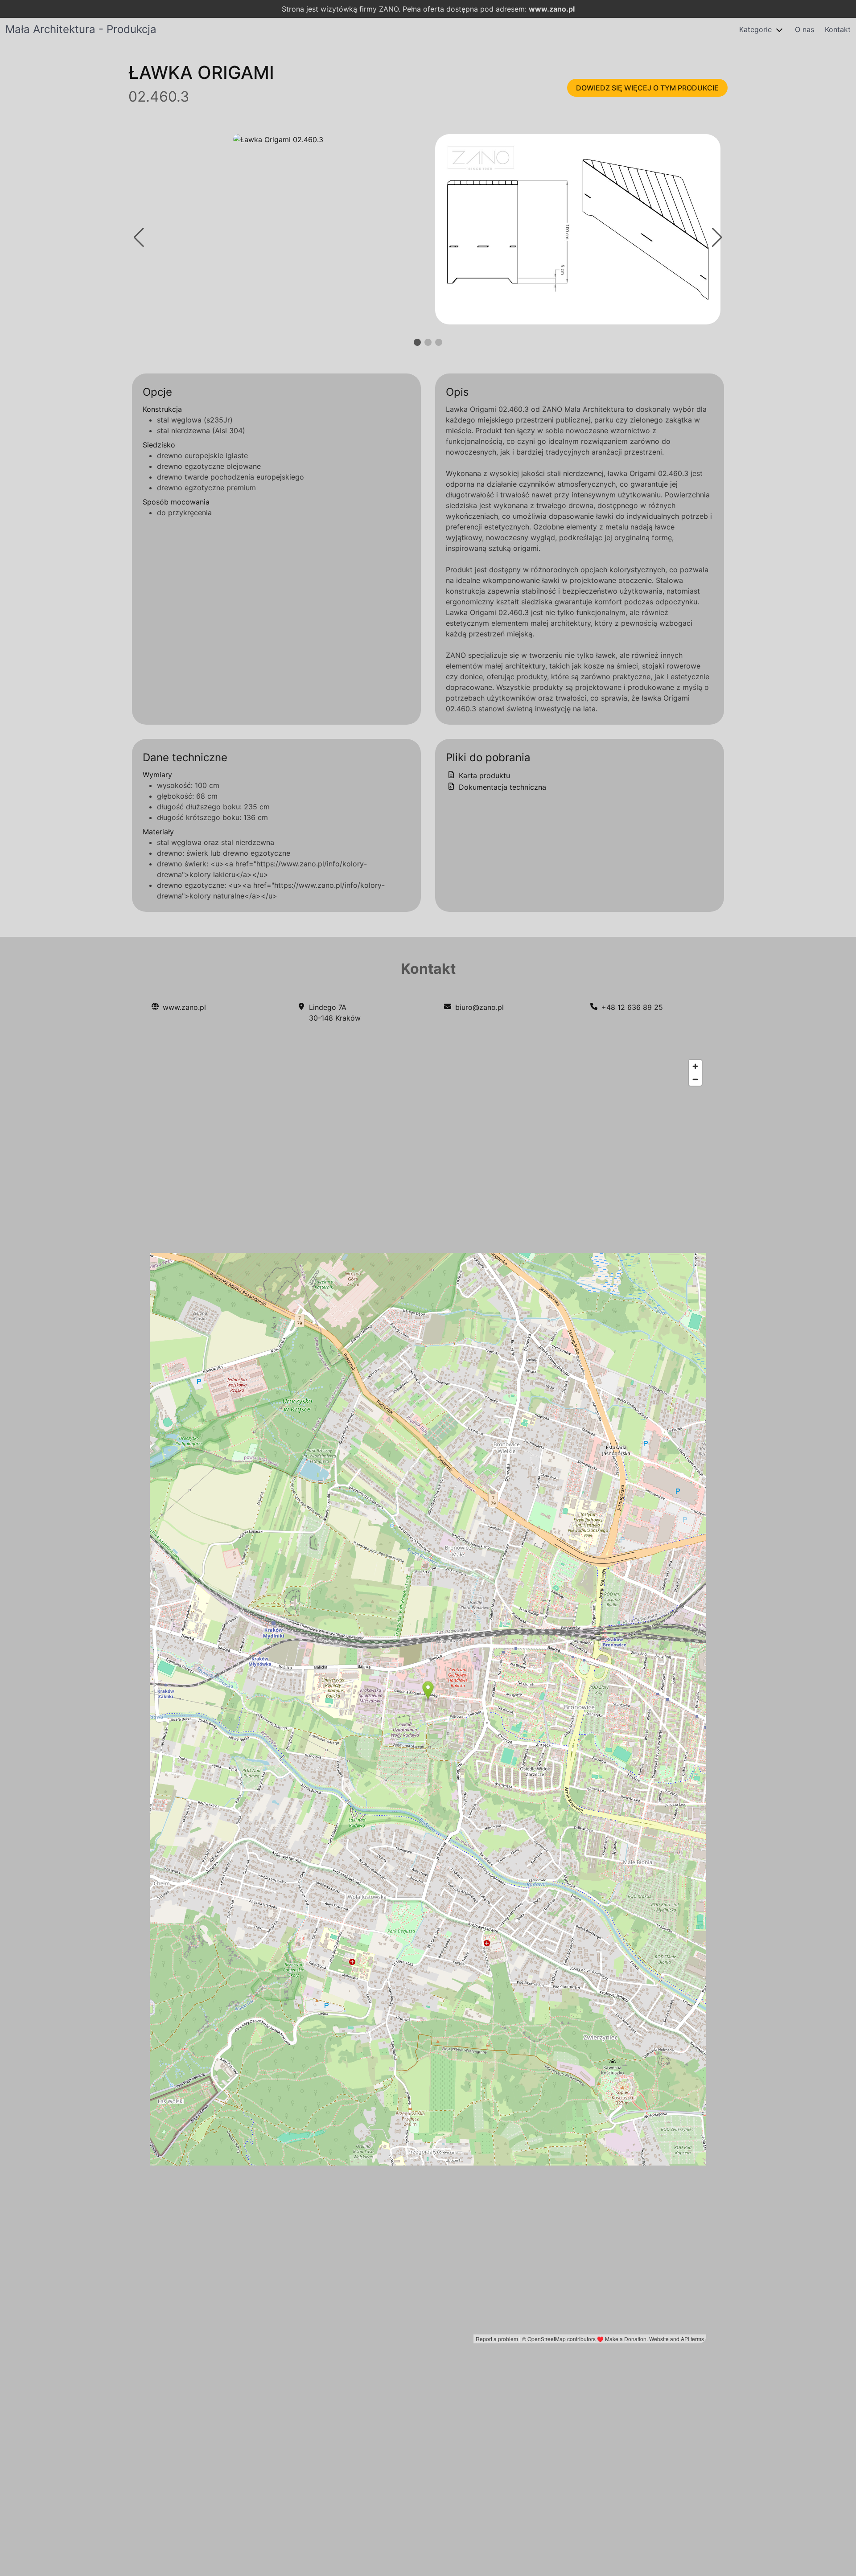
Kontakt (838, 29)
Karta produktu (483, 775)
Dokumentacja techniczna (501, 787)
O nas (805, 29)
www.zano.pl (552, 9)
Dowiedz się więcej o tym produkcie (647, 88)
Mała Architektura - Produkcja (81, 29)
